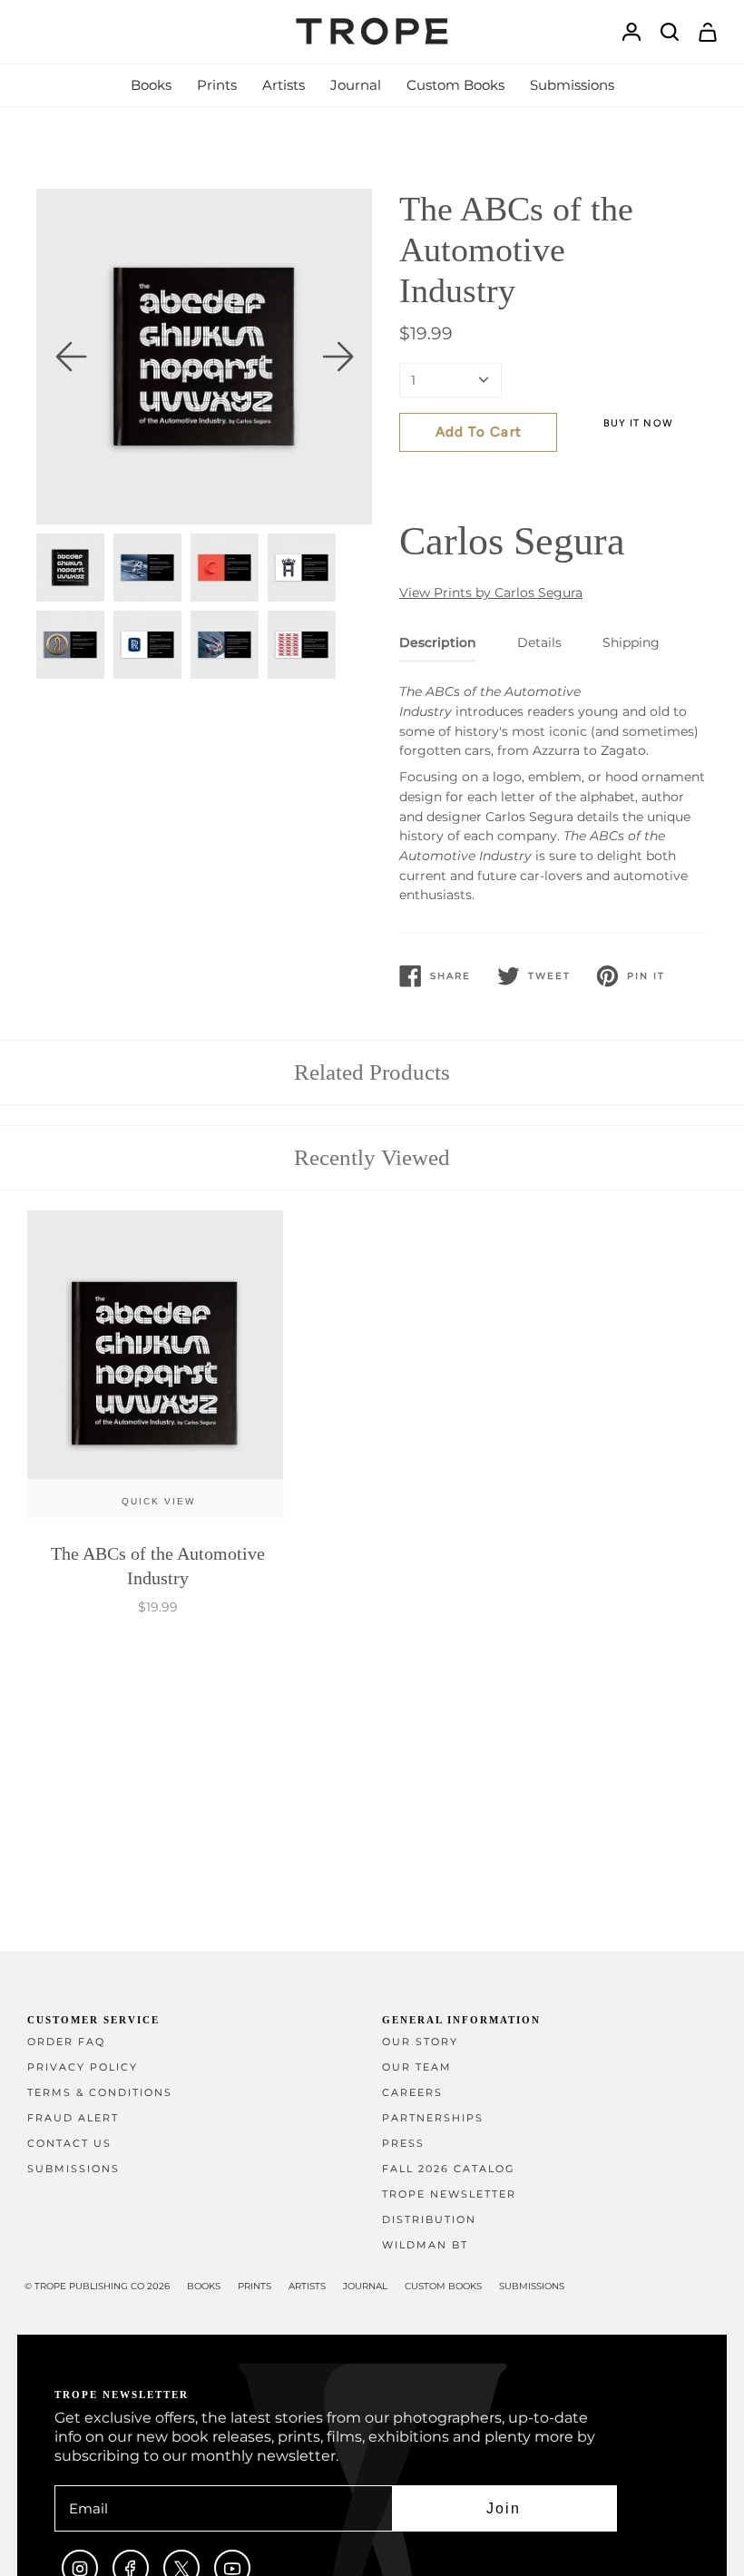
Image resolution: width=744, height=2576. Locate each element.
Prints (255, 2286)
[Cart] (708, 32)
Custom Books (443, 2286)
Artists (307, 2286)
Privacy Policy (83, 2067)
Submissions (73, 2169)
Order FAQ (66, 2042)
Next (338, 357)
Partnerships (433, 2118)
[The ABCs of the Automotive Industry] (158, 1368)
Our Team (417, 2067)
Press (403, 2144)
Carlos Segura (512, 541)
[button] (151, 85)
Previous (71, 357)
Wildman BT (425, 2245)
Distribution (429, 2220)
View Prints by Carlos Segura (491, 593)
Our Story (420, 2042)
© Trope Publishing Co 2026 (97, 2286)
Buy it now (638, 423)
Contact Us (69, 2144)
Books (204, 2286)
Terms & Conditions (100, 2093)
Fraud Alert (73, 2118)
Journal (365, 2286)
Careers (412, 2093)
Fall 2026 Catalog (449, 2169)
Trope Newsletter (449, 2194)
